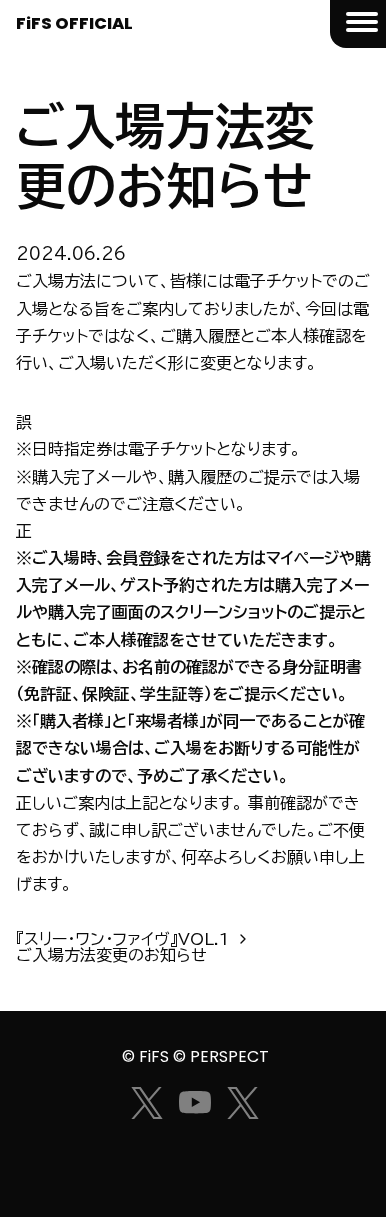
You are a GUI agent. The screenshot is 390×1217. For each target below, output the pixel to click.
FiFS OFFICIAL (74, 23)
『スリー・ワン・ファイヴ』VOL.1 (122, 939)
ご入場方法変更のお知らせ (111, 955)
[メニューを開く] (360, 24)
